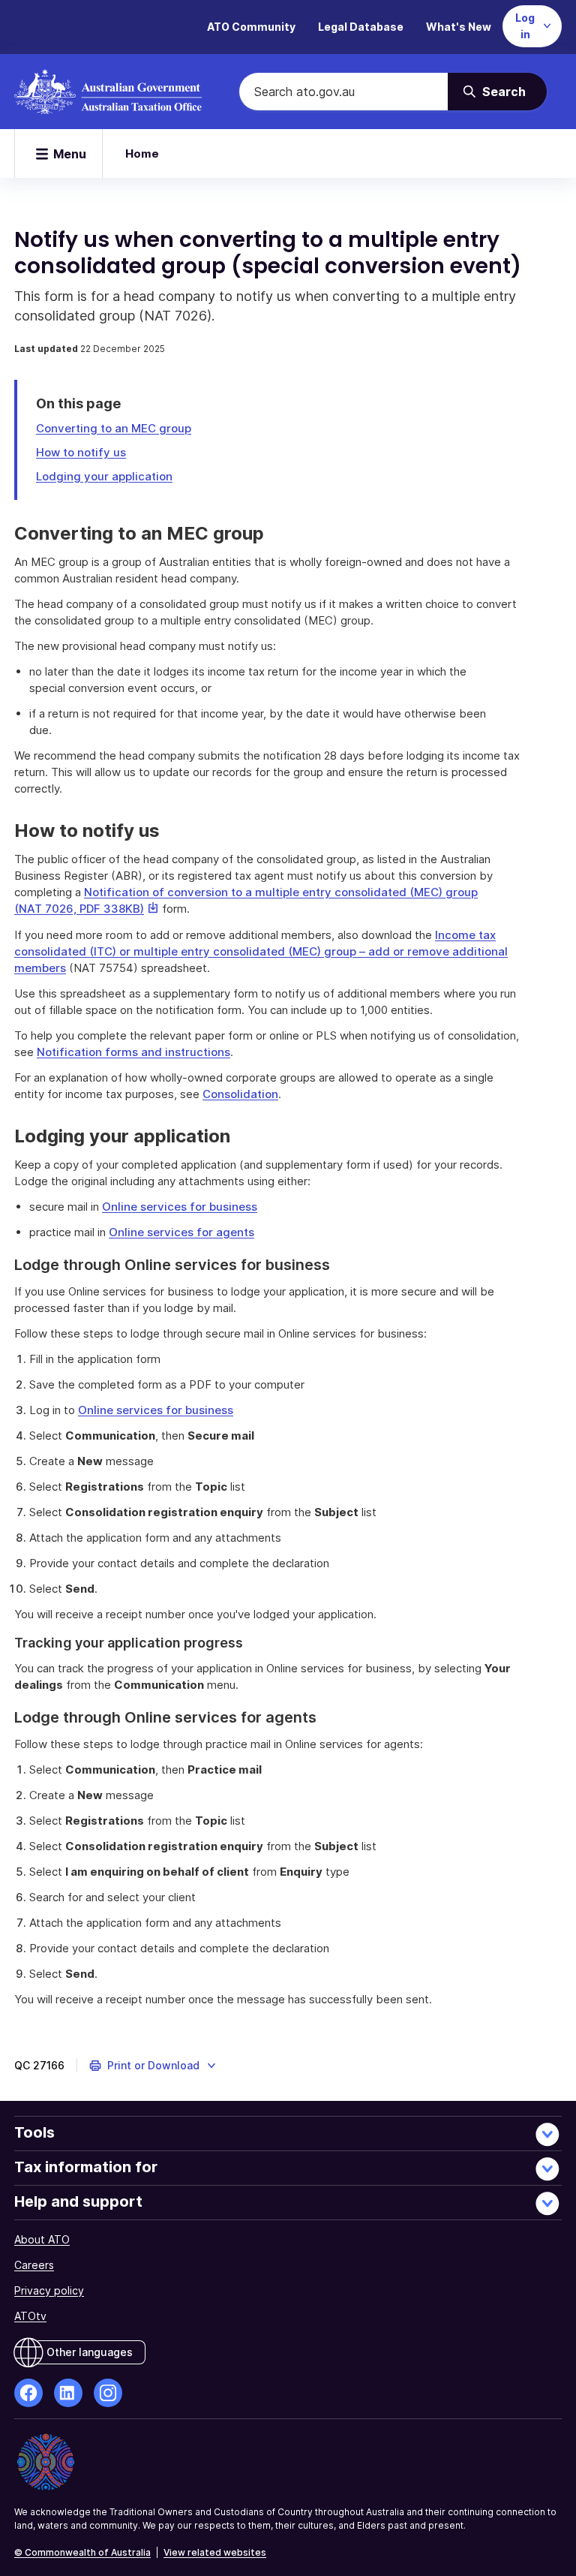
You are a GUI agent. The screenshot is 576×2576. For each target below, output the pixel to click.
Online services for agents (181, 1232)
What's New (459, 27)
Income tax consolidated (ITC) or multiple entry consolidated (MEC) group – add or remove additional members (261, 951)
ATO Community (251, 27)
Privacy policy (49, 2290)
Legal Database (361, 27)
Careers (34, 2265)
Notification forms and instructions (133, 1052)
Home (142, 153)
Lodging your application (104, 476)
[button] (153, 2066)
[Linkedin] (68, 2393)
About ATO (42, 2239)
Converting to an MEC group (114, 428)
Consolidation (240, 1094)
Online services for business (180, 1207)
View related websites (215, 2552)
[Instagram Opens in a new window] (108, 2393)
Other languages (90, 2352)
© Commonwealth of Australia (82, 2552)
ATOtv (30, 2316)
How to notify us (81, 452)
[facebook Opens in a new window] (28, 2393)
